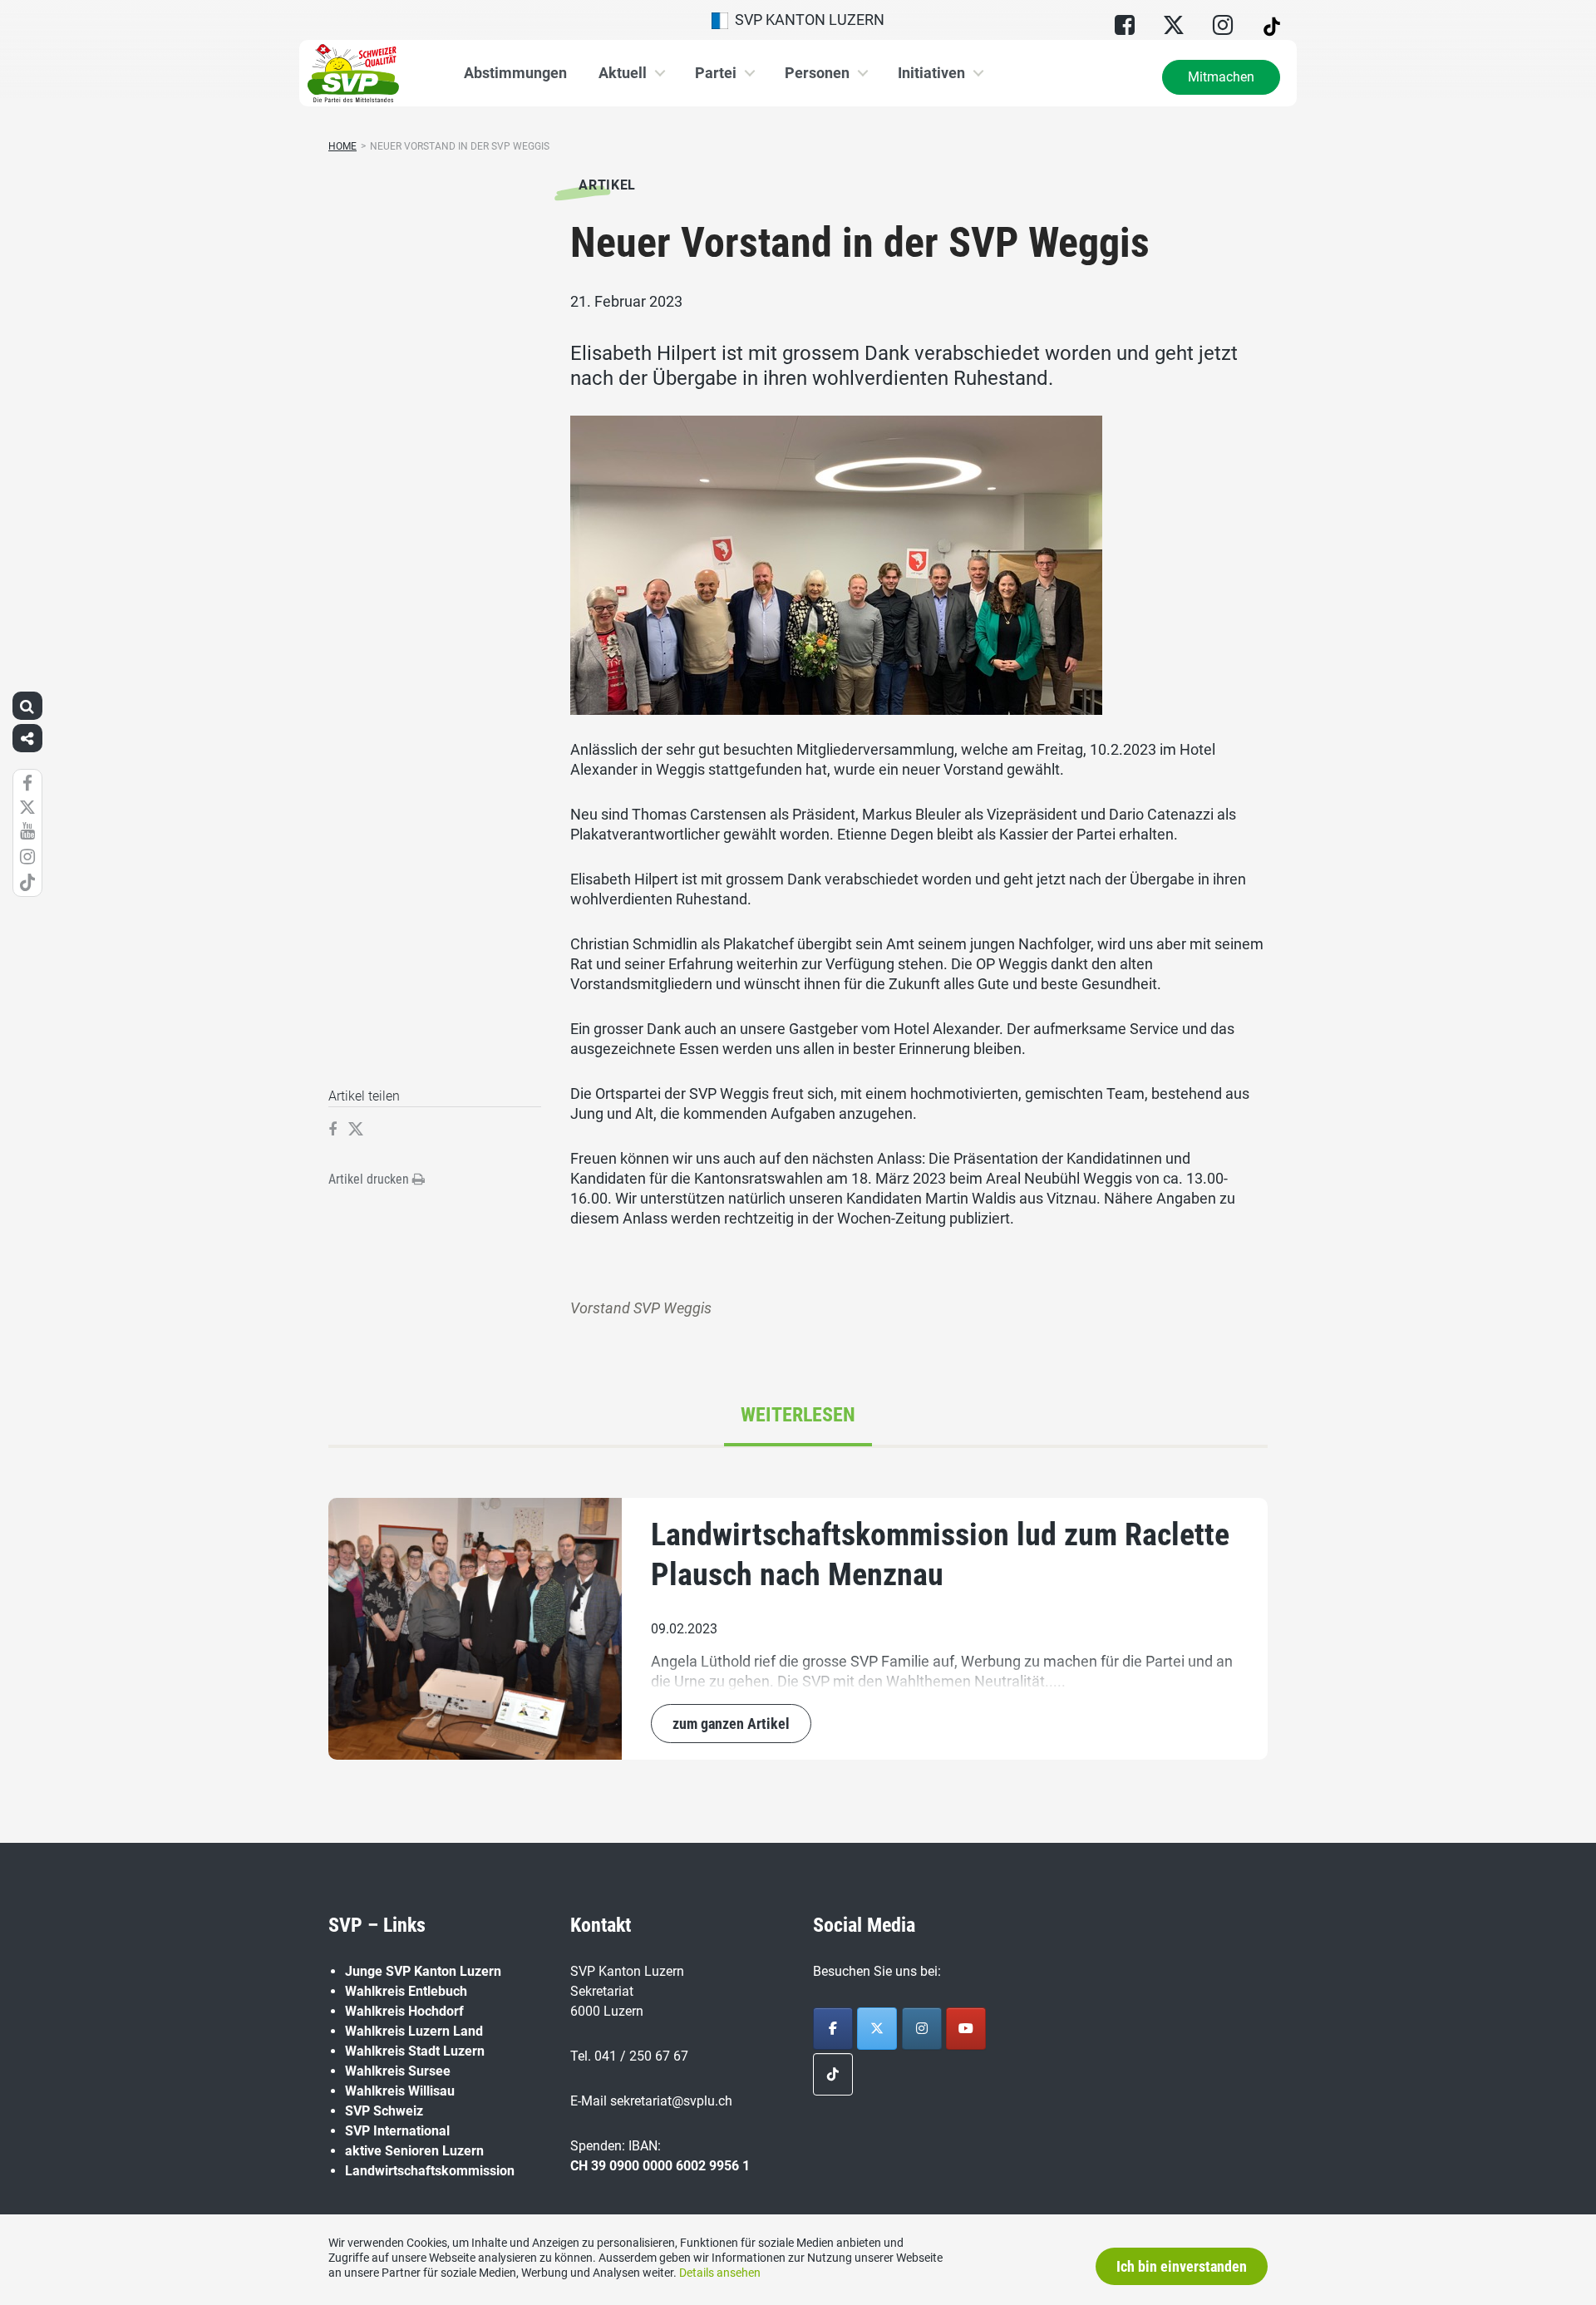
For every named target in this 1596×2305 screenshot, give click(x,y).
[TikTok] (833, 2074)
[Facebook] (833, 2029)
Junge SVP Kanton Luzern (423, 1971)
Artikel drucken (370, 1179)
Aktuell (623, 73)
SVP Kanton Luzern (806, 20)
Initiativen (931, 73)
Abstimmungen (515, 73)
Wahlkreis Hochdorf (404, 2011)
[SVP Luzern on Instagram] (922, 2029)
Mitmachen (1221, 77)
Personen (817, 73)
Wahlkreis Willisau (400, 2091)
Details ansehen (720, 2273)
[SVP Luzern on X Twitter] (877, 2029)
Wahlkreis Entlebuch (406, 1991)
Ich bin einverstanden (1182, 2266)
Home (342, 146)
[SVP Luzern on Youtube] (966, 2029)
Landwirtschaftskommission (430, 2171)
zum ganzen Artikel (731, 1724)
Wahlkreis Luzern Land (414, 2031)
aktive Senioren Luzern (414, 2151)
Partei (716, 73)
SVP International (397, 2131)
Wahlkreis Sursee (398, 2071)
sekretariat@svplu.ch (671, 2101)
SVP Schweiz (384, 2111)
